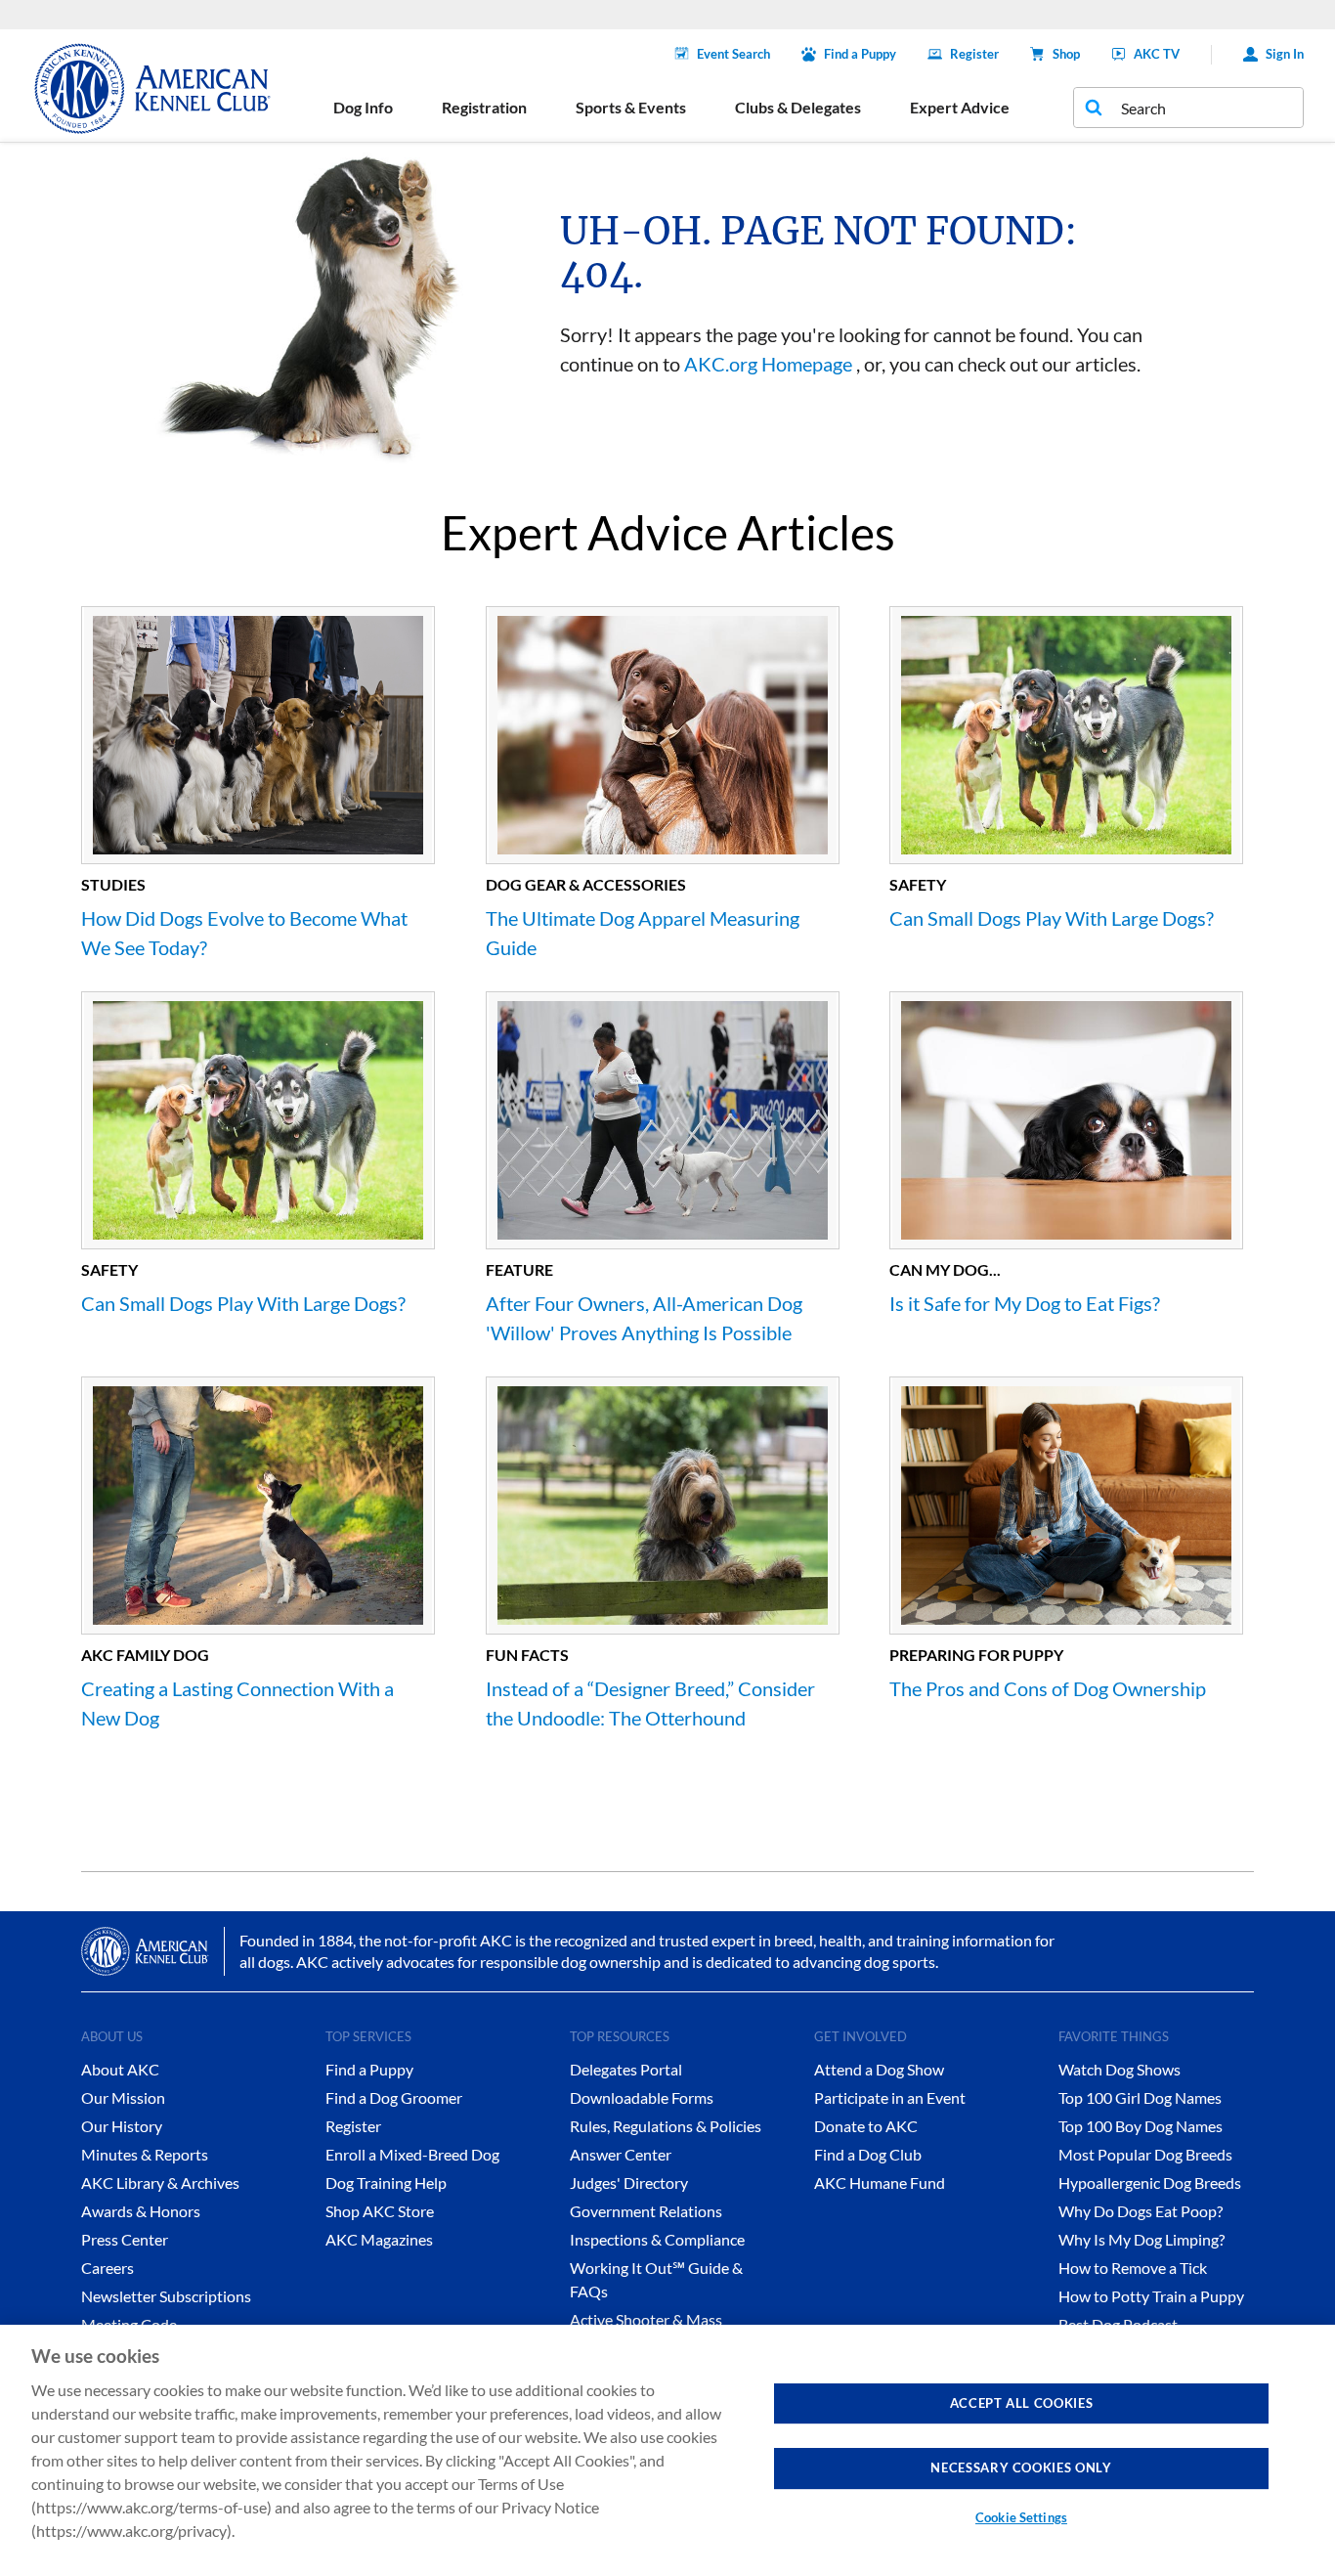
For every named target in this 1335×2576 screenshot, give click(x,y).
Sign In (1285, 54)
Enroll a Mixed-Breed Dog (412, 2154)
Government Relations (646, 2211)
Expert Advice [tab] (960, 107)
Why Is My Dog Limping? (1141, 2239)
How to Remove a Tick (1133, 2268)
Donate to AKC (866, 2126)
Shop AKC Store (380, 2211)
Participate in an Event (890, 2097)
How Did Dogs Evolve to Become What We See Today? (244, 933)
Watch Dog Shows (1120, 2069)
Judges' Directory (629, 2183)
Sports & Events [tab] (631, 107)
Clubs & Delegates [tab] (798, 107)
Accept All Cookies (1022, 2403)
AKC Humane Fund (880, 2183)
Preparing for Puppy (976, 1655)
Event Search (733, 54)
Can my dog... (945, 1269)
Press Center (125, 2239)
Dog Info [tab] (363, 107)
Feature (519, 1269)
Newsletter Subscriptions (166, 2296)
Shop (1066, 54)
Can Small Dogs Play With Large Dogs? (1052, 918)
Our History (122, 2126)
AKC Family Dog (145, 1655)
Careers (108, 2268)
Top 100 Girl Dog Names (1140, 2097)
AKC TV (1157, 54)
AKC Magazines (379, 2239)
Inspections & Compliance (657, 2239)
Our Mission (123, 2097)
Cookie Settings (1021, 2517)
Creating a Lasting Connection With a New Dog (237, 1703)
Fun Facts (527, 1655)
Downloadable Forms (642, 2097)
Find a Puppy (860, 54)
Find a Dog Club (868, 2154)
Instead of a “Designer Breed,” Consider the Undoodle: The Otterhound (650, 1703)
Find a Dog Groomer (394, 2097)
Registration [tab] (484, 107)
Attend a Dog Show (879, 2069)
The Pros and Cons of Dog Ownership (1048, 1688)
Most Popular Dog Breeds (1145, 2154)
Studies (113, 884)
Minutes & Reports (145, 2154)
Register (974, 54)
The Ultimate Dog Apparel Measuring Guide (643, 933)
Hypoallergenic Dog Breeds (1150, 2183)
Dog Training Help (386, 2183)
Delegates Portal (626, 2069)
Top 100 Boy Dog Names (1141, 2126)
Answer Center (621, 2154)
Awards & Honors (141, 2211)
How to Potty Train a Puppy (1151, 2296)
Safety (918, 884)
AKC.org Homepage (768, 364)
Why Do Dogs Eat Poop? (1141, 2211)
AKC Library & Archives (160, 2183)
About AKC (120, 2069)
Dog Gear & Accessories (586, 884)
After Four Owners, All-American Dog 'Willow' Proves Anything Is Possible (644, 1318)
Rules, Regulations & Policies (666, 2126)
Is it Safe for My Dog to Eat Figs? (1025, 1303)
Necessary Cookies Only (1021, 2467)
